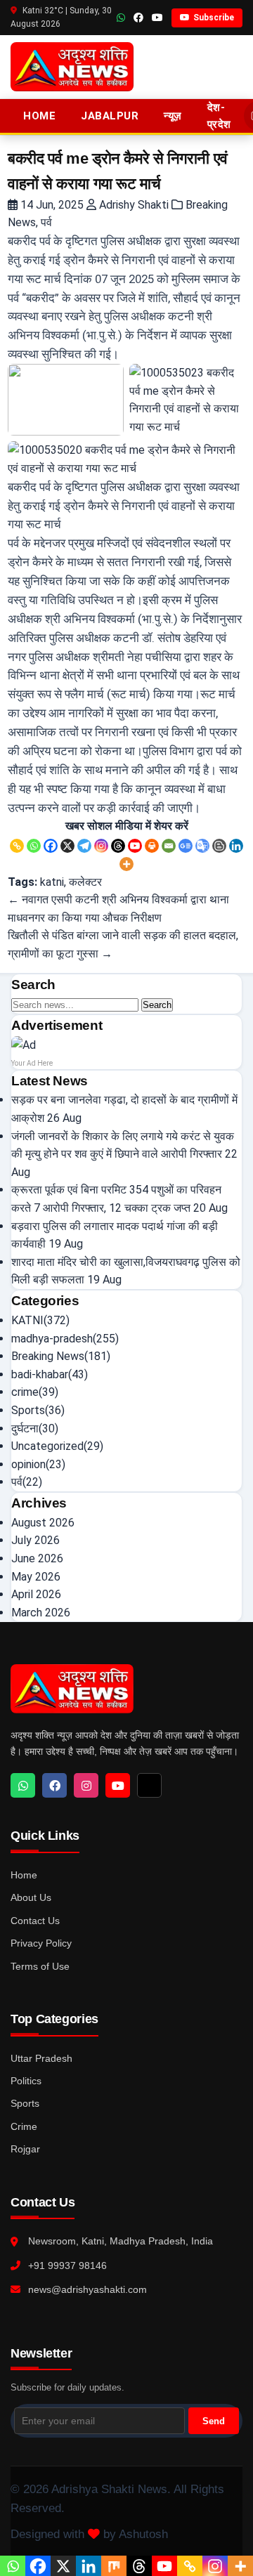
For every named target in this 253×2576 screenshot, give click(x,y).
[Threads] (118, 846)
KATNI (27, 1320)
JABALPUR (110, 116)
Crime (24, 2126)
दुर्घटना (25, 1428)
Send (214, 2421)
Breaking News (48, 1356)
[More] (126, 864)
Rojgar (25, 2149)
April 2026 (36, 1594)
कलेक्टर (85, 882)
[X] (67, 846)
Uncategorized (47, 1446)
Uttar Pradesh (41, 2058)
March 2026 (41, 1613)
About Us (31, 1897)
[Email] (169, 846)
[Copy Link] (17, 846)
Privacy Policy (41, 1943)
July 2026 (35, 1540)
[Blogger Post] (219, 846)
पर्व (46, 222)
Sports (28, 1410)
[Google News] (186, 846)
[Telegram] (84, 846)
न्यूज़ (173, 116)
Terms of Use (40, 1966)
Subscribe (214, 18)
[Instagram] (101, 846)
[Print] (152, 846)
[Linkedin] (236, 846)
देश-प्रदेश (219, 116)
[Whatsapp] (34, 846)
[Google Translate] (202, 846)
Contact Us (35, 1921)
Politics (26, 2081)
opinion (28, 1464)
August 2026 (43, 1523)
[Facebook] (51, 846)
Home (39, 116)
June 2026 (37, 1558)
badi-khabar (40, 1374)
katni (52, 882)
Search (157, 1005)
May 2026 (36, 1577)
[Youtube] (135, 846)
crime (25, 1392)
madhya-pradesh (52, 1339)
